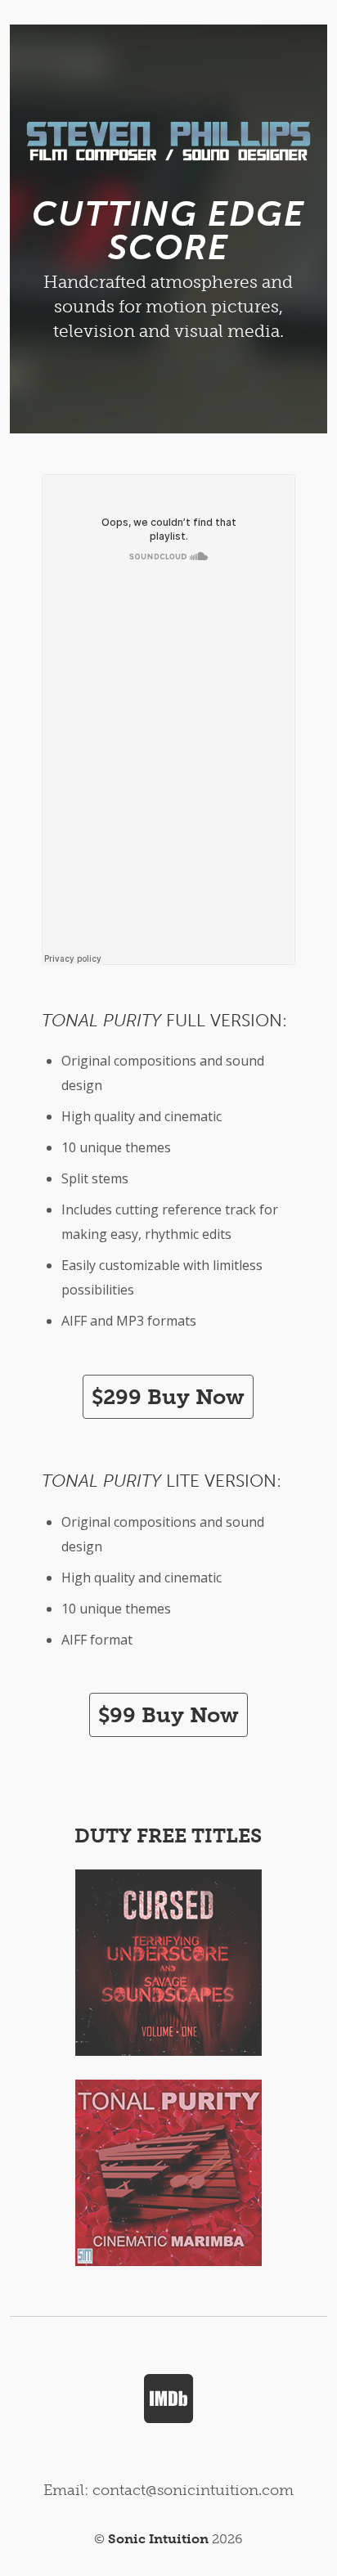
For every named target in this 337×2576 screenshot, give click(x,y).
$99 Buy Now (168, 1715)
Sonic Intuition (158, 2539)
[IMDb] (169, 2398)
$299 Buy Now (168, 1397)
